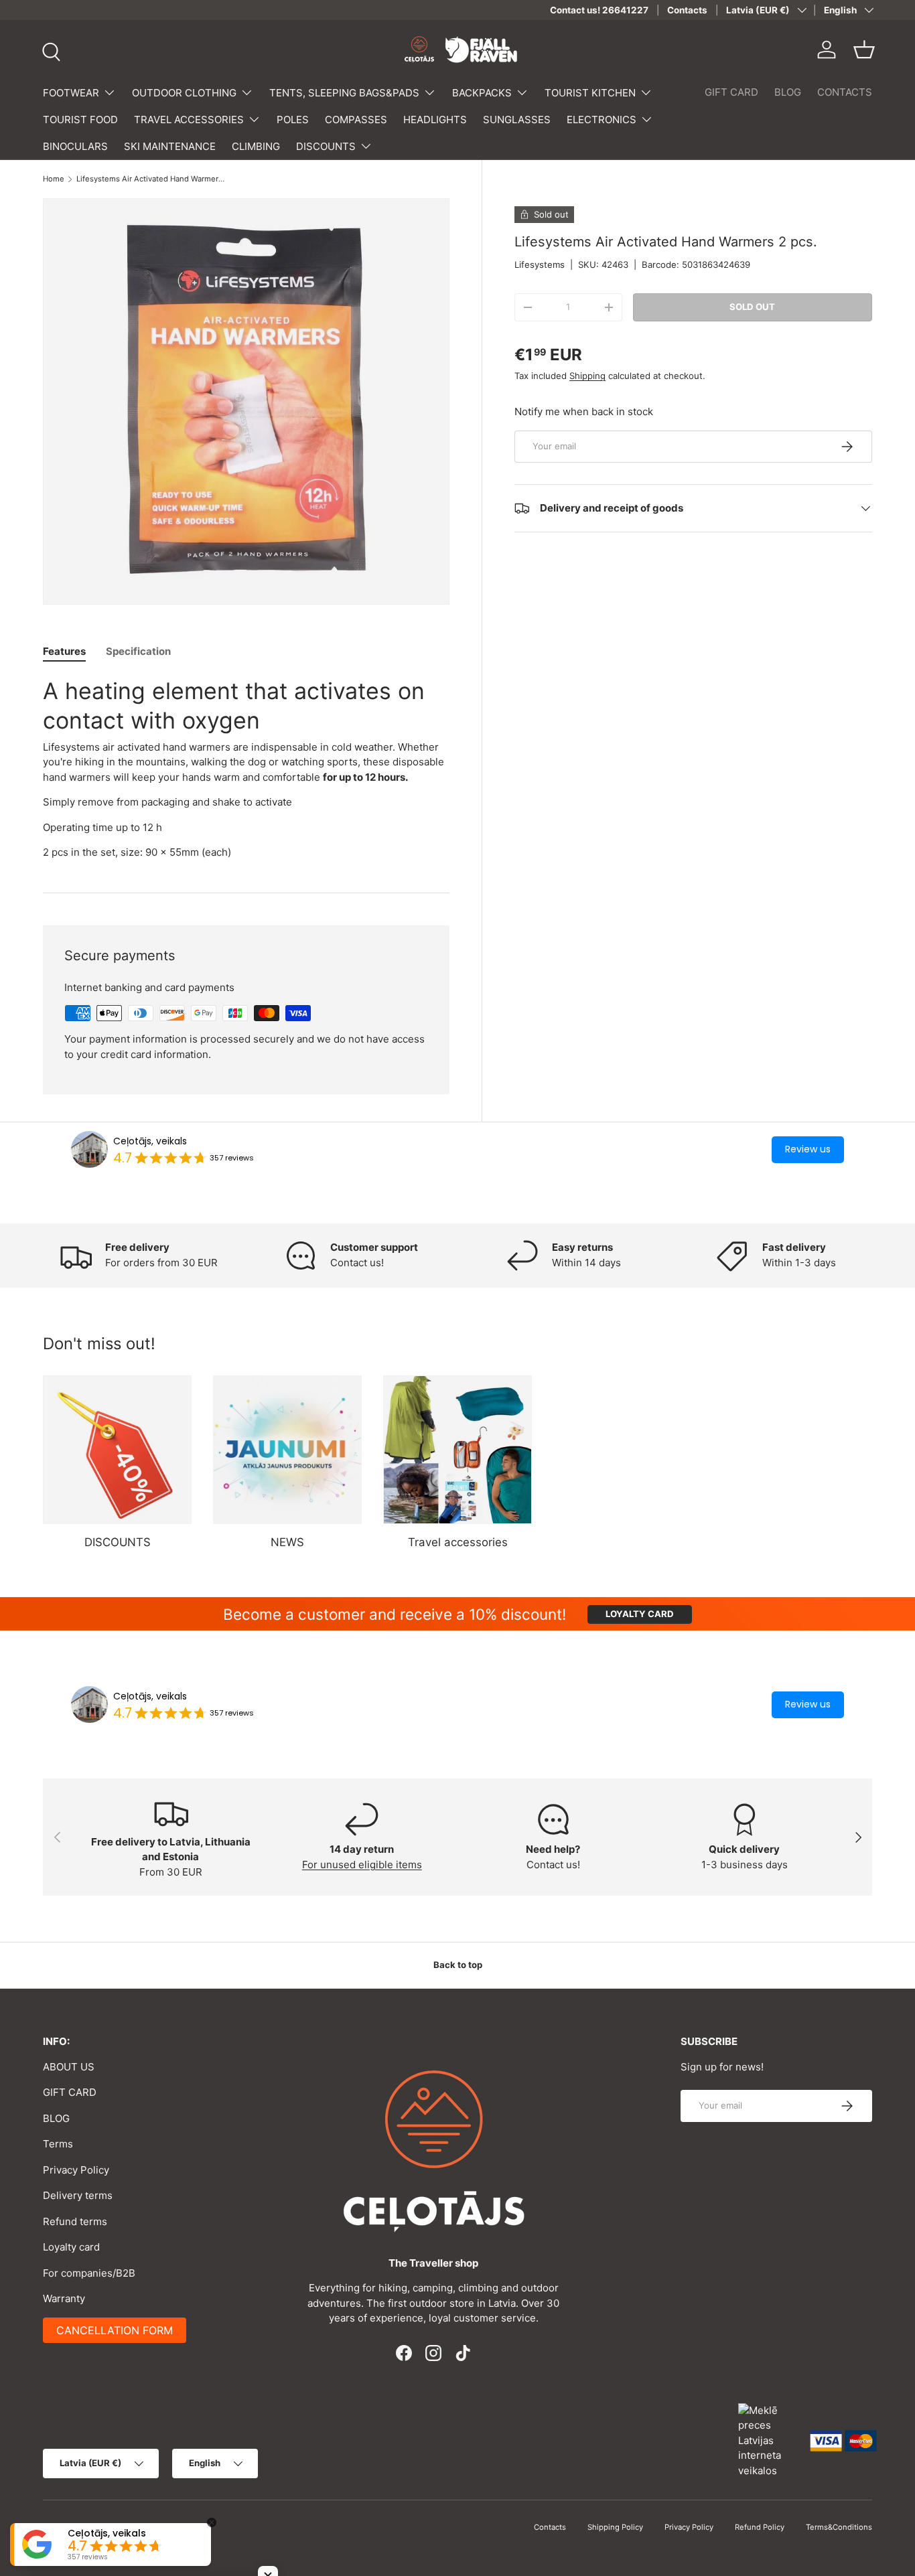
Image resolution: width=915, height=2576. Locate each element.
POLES (293, 120)
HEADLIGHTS (435, 120)
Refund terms (75, 2221)
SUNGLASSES (517, 120)
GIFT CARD (731, 92)
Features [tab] (64, 651)
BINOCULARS (75, 146)
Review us (808, 1149)
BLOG (788, 92)
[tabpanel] (246, 768)
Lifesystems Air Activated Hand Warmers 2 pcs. (152, 179)
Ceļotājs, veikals (150, 1141)
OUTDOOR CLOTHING (184, 93)
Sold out (752, 307)
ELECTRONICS (602, 120)
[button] (864, 50)
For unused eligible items (362, 1865)
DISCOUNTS (326, 146)
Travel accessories (458, 1542)
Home (54, 179)
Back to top (458, 1965)
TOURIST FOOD (80, 120)
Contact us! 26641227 (599, 10)
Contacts (687, 10)
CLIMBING (256, 146)
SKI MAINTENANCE (170, 146)
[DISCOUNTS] (117, 1450)
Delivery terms (78, 2195)
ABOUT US (69, 2067)
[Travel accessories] (457, 1450)
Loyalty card (71, 2247)
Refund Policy (760, 2527)
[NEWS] (287, 1450)
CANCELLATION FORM (115, 2330)
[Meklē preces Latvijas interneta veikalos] (768, 2440)
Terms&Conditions (839, 2527)
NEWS (287, 1542)
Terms (58, 2144)
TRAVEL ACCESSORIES (189, 120)
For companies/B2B (89, 2273)
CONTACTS (845, 92)
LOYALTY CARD (640, 1614)
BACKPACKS (482, 93)
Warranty (64, 2298)
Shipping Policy (615, 2527)
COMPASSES (356, 120)
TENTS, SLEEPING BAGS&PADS (344, 93)
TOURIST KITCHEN (590, 93)
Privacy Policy (76, 2170)
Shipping (587, 376)
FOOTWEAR (71, 93)
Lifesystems (540, 264)
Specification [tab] (138, 651)
